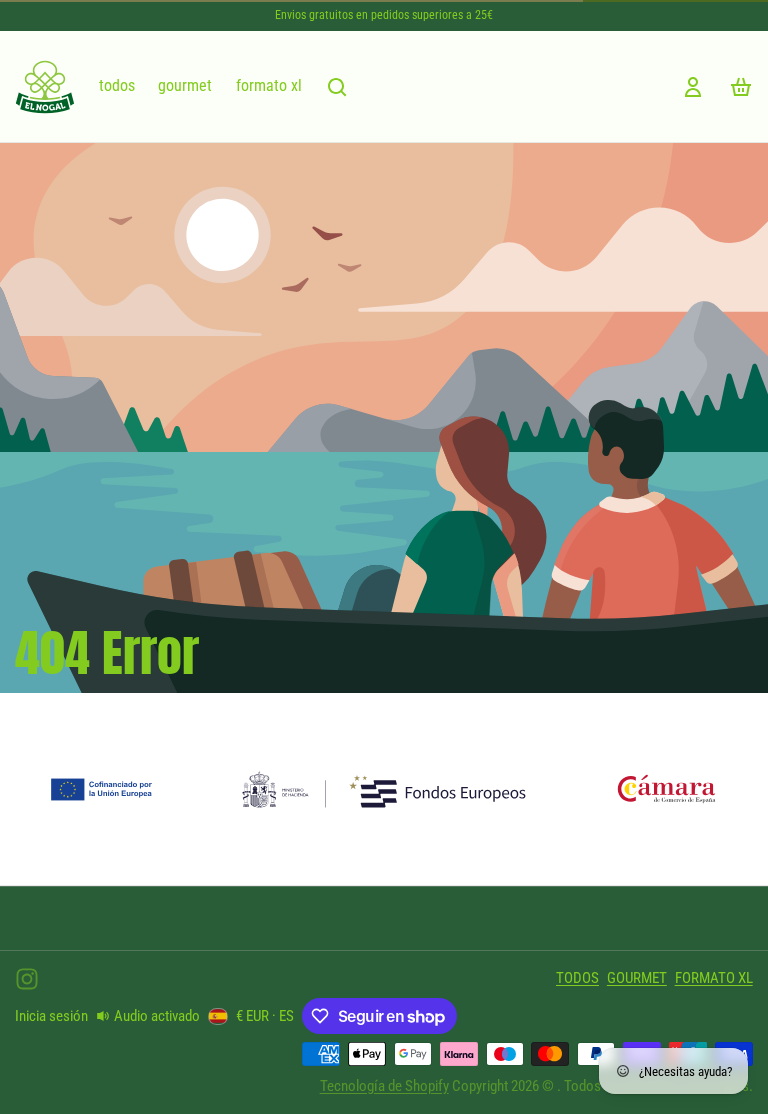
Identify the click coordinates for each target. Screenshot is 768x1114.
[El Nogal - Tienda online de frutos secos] (45, 87)
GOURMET (185, 86)
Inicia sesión (51, 1016)
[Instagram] (27, 979)
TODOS (117, 86)
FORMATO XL (269, 86)
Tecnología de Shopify (384, 1086)
